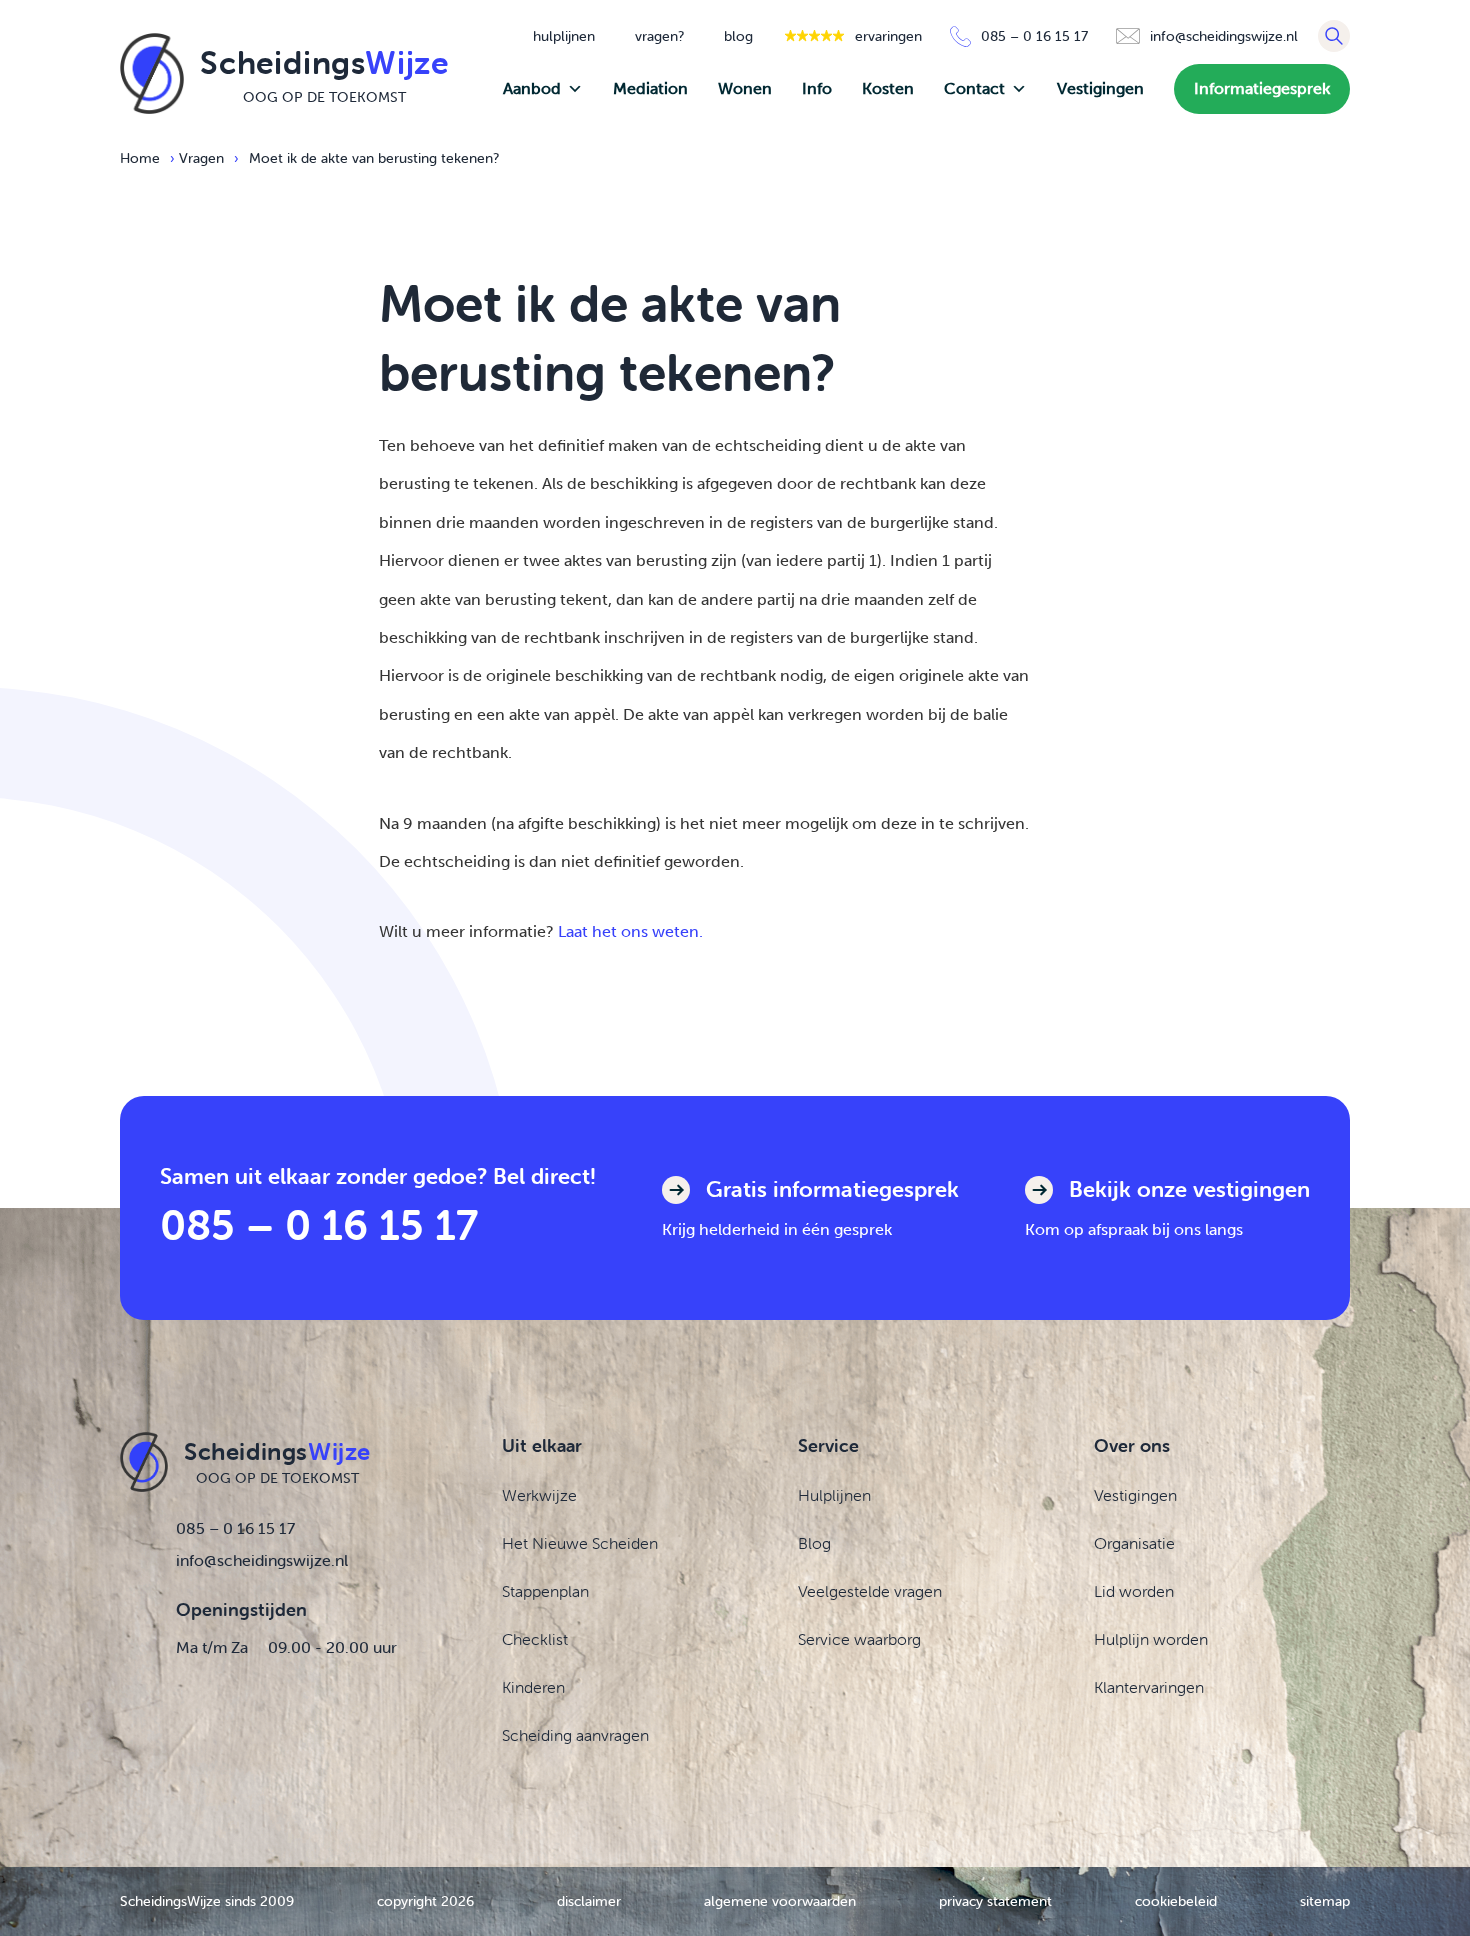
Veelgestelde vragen (870, 1591)
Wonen (745, 88)
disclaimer (589, 1901)
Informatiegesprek (1262, 88)
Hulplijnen (834, 1495)
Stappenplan (545, 1591)
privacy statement (995, 1901)
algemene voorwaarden (780, 1901)
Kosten (888, 88)
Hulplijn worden (1151, 1639)
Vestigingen (1100, 88)
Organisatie (1134, 1543)
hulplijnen (564, 36)
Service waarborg (859, 1639)
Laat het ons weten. (630, 931)
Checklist (535, 1639)
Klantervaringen (1149, 1687)
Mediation (650, 88)
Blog (814, 1543)
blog (738, 36)
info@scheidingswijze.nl (262, 1560)
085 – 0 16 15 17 (319, 1224)
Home (140, 158)
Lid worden (1134, 1591)
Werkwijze (539, 1495)
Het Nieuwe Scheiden (580, 1543)
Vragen (201, 158)
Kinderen (533, 1687)
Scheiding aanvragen (575, 1735)
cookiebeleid (1176, 1901)
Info (817, 88)
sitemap (1325, 1901)
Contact (974, 88)
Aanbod (532, 88)
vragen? (659, 36)
